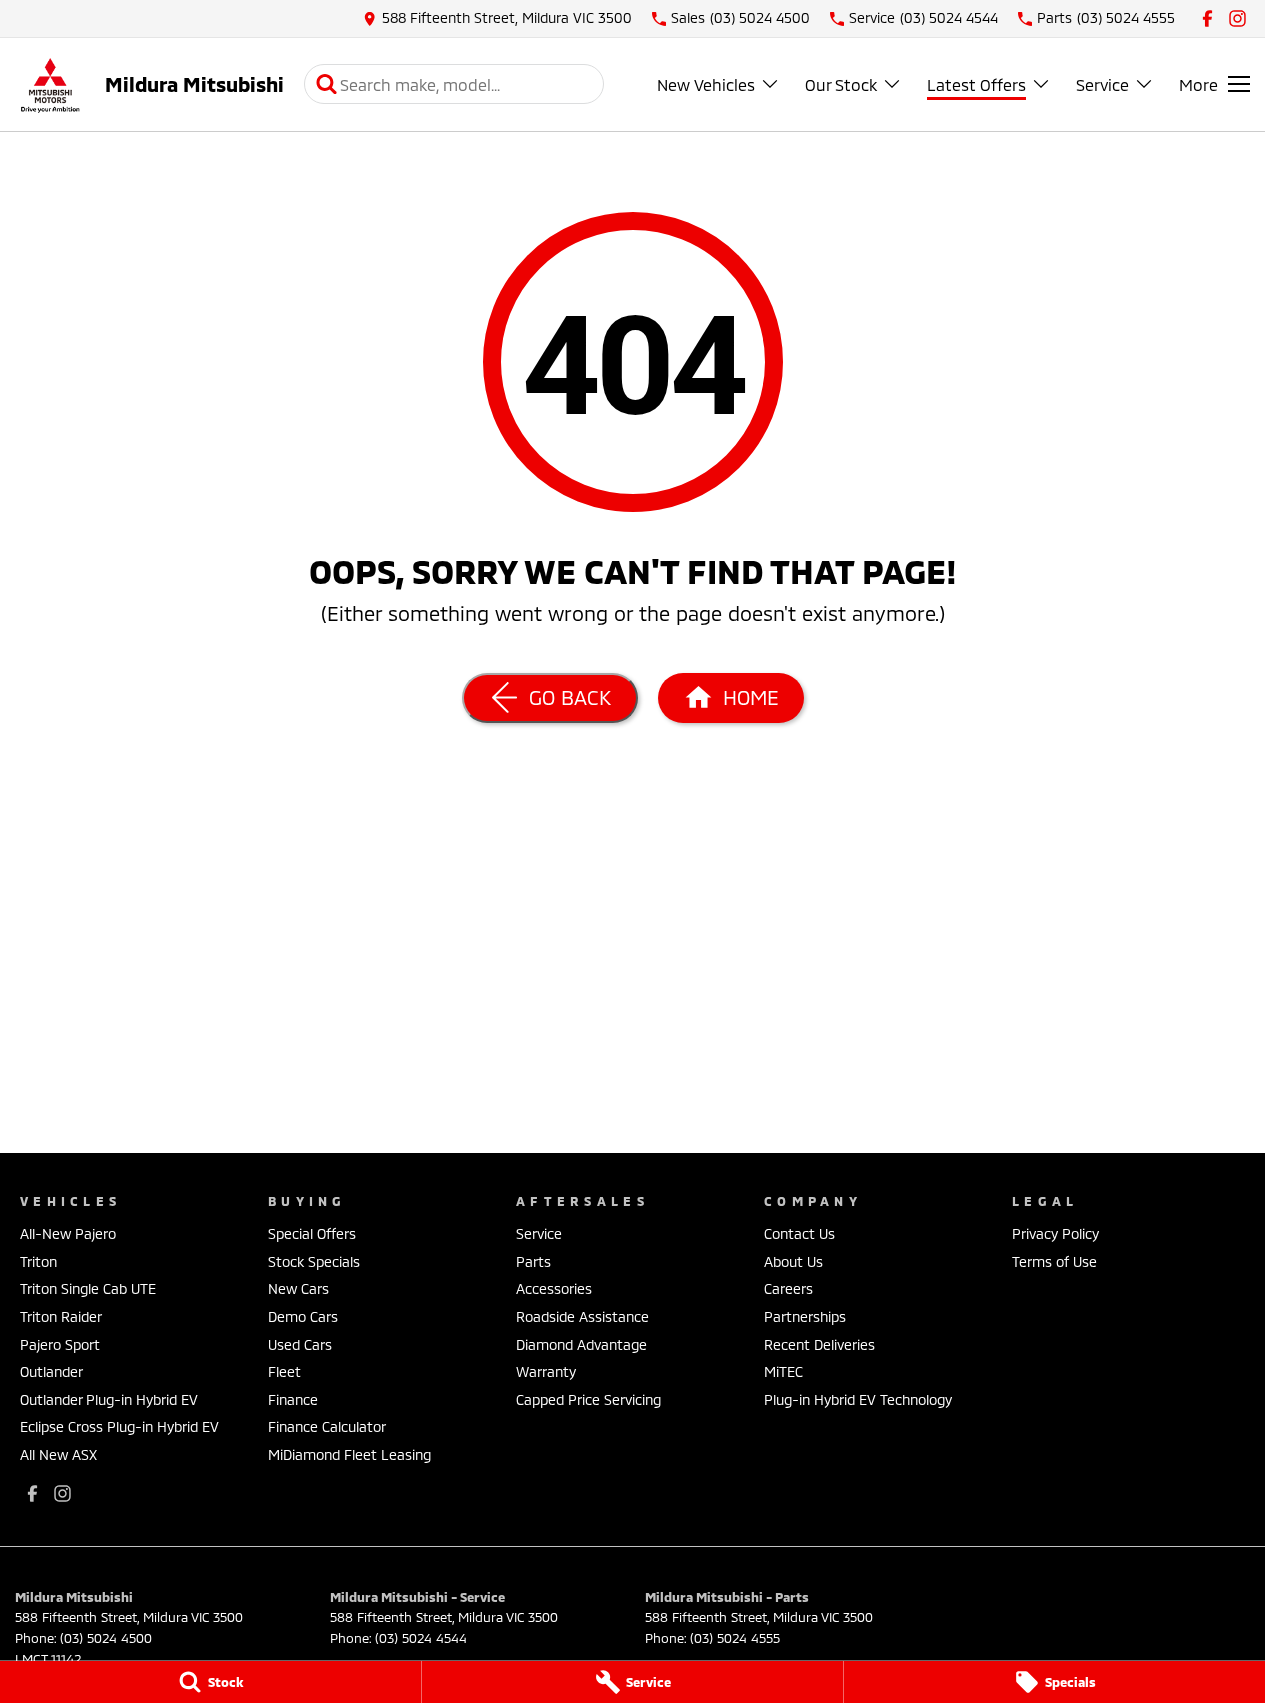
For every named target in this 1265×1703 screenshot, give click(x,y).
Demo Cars (303, 1316)
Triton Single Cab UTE (88, 1288)
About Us (793, 1261)
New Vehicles (706, 84)
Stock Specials (314, 1261)
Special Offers (312, 1233)
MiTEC (783, 1371)
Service (1102, 84)
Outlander (51, 1371)
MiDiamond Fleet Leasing (349, 1454)
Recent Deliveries (819, 1344)
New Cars (298, 1288)
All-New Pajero (68, 1233)
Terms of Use (1054, 1261)
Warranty (546, 1371)
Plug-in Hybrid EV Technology (858, 1399)
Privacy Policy (1055, 1233)
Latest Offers (976, 84)
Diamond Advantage (581, 1344)
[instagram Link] (1237, 18)
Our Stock (841, 84)
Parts (533, 1261)
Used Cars (300, 1344)
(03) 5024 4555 (735, 1638)
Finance (293, 1399)
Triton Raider (61, 1316)
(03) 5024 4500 (106, 1638)
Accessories (554, 1288)
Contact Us (799, 1233)
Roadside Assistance (582, 1316)
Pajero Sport (60, 1344)
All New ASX (58, 1454)
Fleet (284, 1371)
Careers (788, 1288)
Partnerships (805, 1316)
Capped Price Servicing (588, 1399)
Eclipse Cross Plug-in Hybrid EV (119, 1426)
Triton (38, 1261)
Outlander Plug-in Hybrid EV (109, 1399)
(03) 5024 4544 (421, 1638)
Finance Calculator (327, 1426)
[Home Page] (50, 84)
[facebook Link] (1207, 18)
